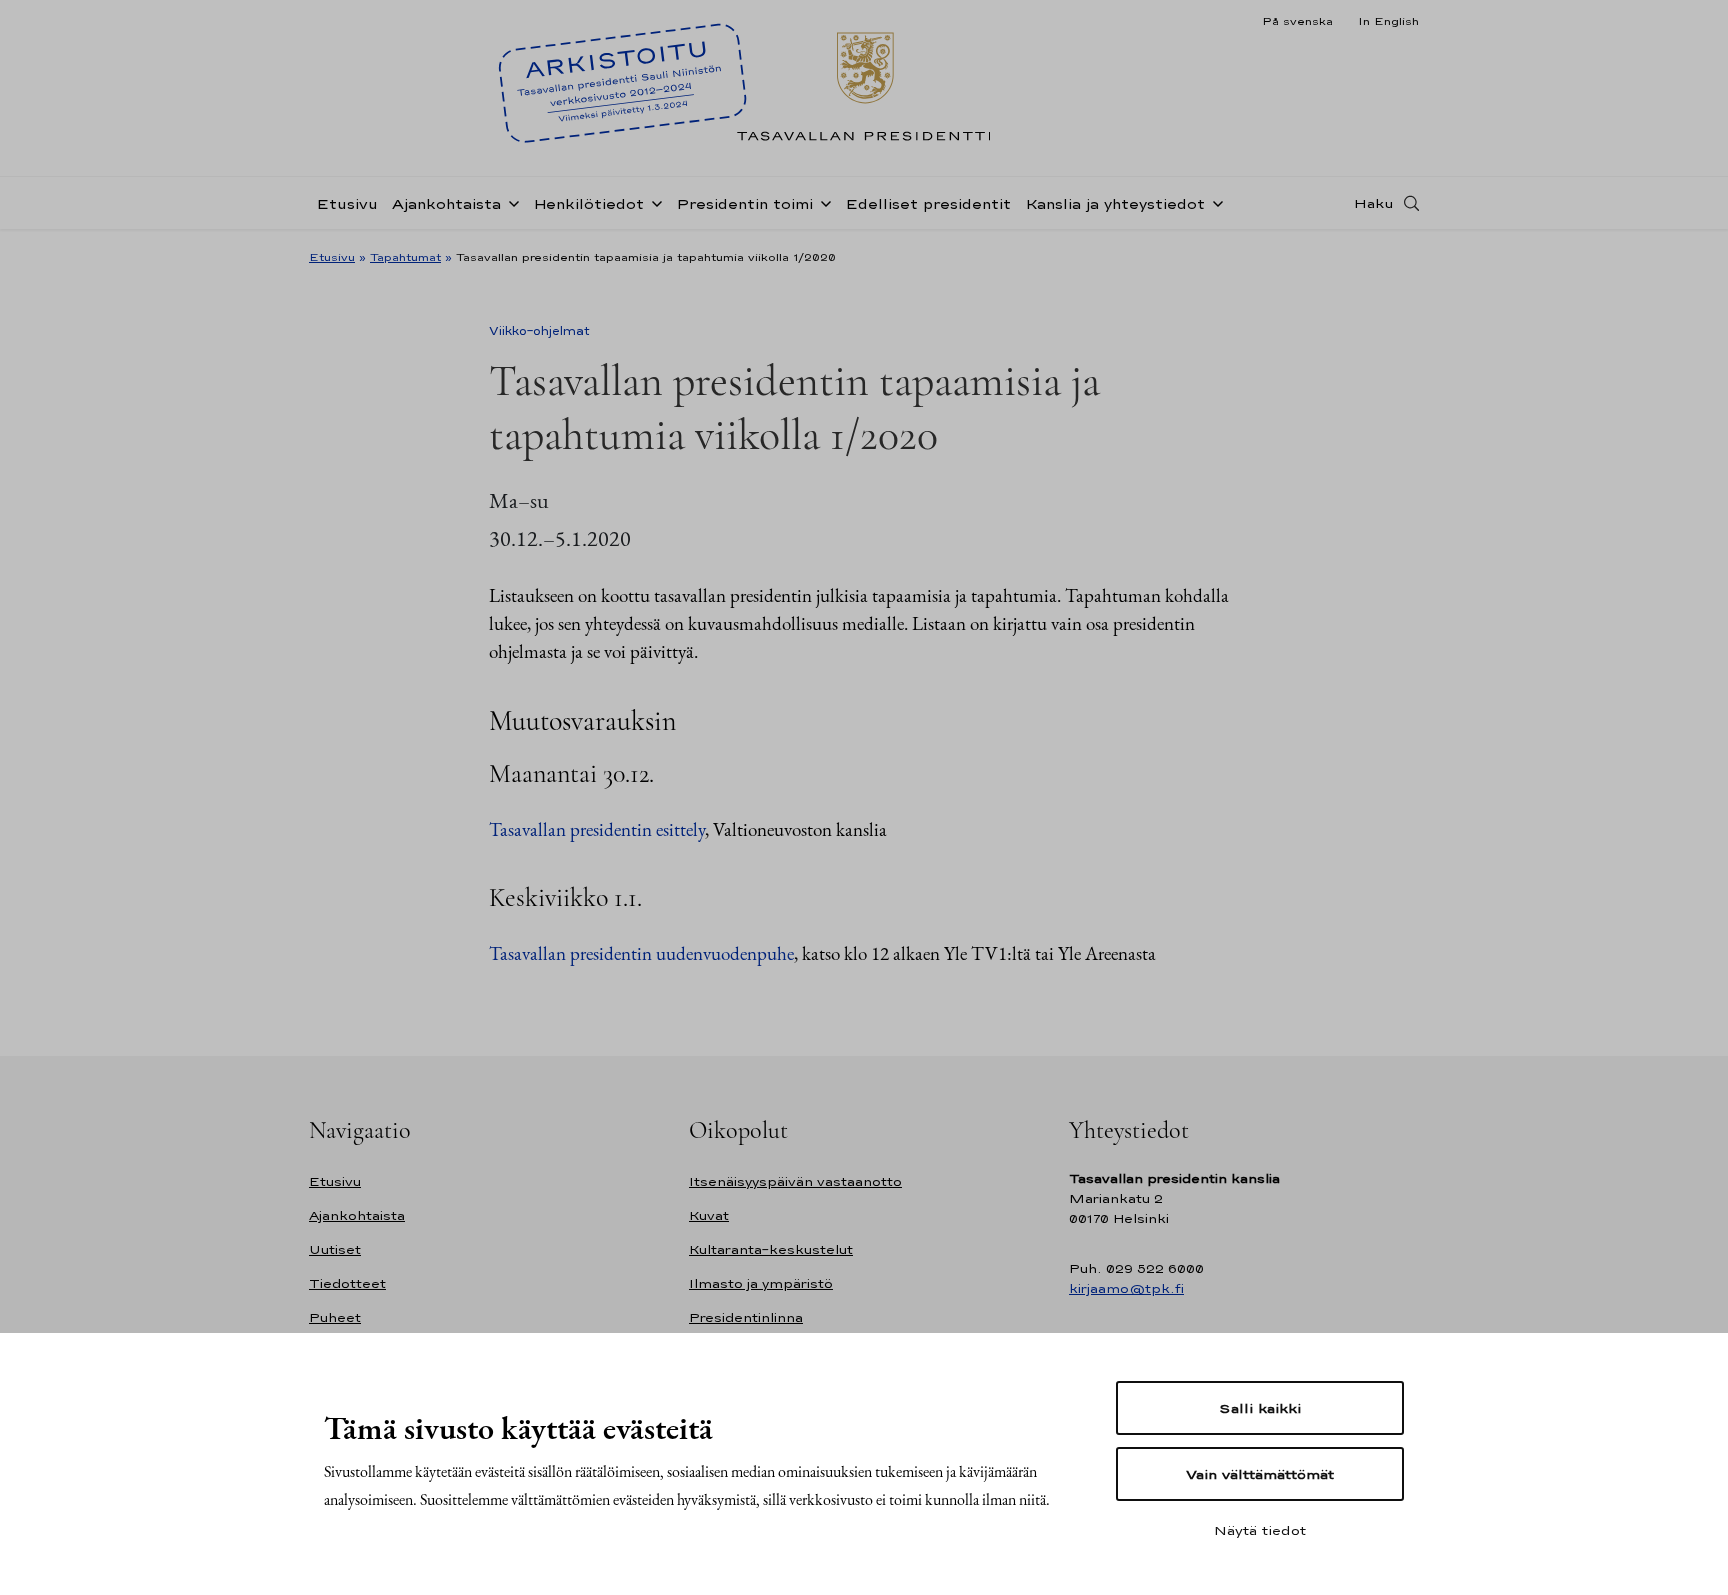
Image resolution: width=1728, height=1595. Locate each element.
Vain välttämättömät (1260, 1474)
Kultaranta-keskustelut (771, 1249)
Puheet (335, 1317)
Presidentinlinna (746, 1317)
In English (1388, 21)
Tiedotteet (347, 1283)
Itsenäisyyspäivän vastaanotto (795, 1181)
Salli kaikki (1260, 1408)
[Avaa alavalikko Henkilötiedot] (653, 202)
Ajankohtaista (446, 203)
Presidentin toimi (744, 203)
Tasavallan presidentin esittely (597, 829)
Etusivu (347, 203)
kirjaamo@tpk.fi (1126, 1288)
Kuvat (709, 1215)
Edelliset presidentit (928, 203)
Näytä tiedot (1260, 1530)
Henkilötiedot (588, 203)
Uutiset (335, 1249)
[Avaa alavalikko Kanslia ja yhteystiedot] (1214, 202)
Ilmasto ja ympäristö (761, 1283)
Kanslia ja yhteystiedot (1115, 203)
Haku (1374, 203)
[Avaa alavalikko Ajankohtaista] (510, 202)
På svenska (1297, 21)
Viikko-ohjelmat (539, 331)
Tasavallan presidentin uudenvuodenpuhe (641, 953)
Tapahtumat (405, 257)
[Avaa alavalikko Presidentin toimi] (822, 202)
